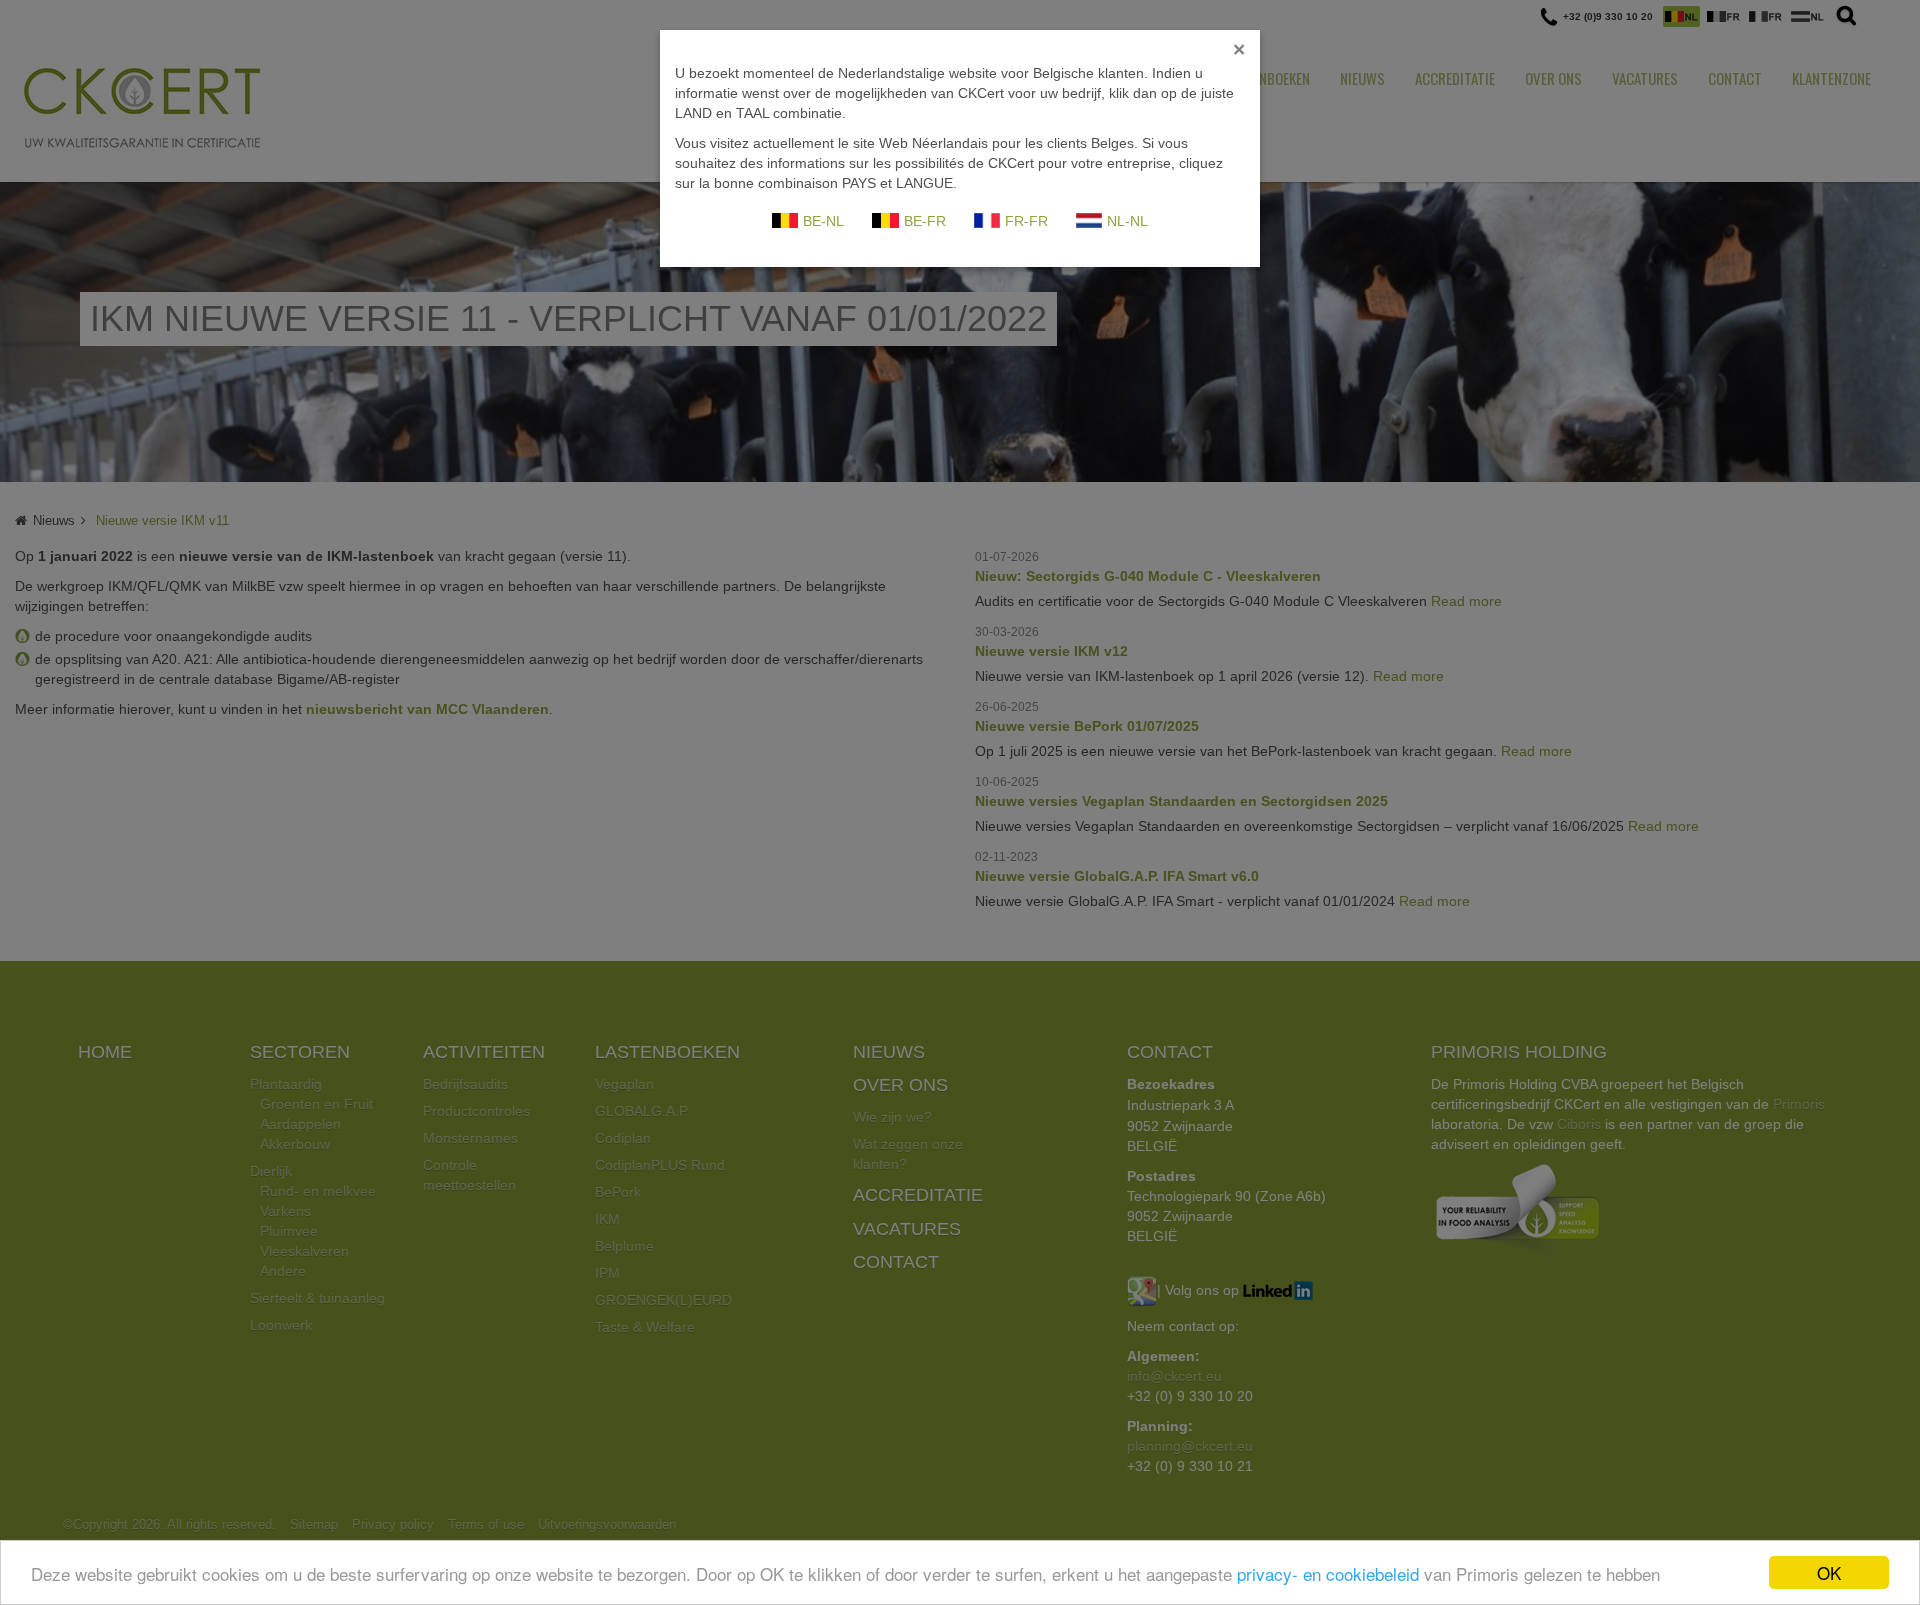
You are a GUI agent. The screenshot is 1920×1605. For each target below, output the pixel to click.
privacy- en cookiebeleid (1328, 1573)
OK (1829, 1572)
